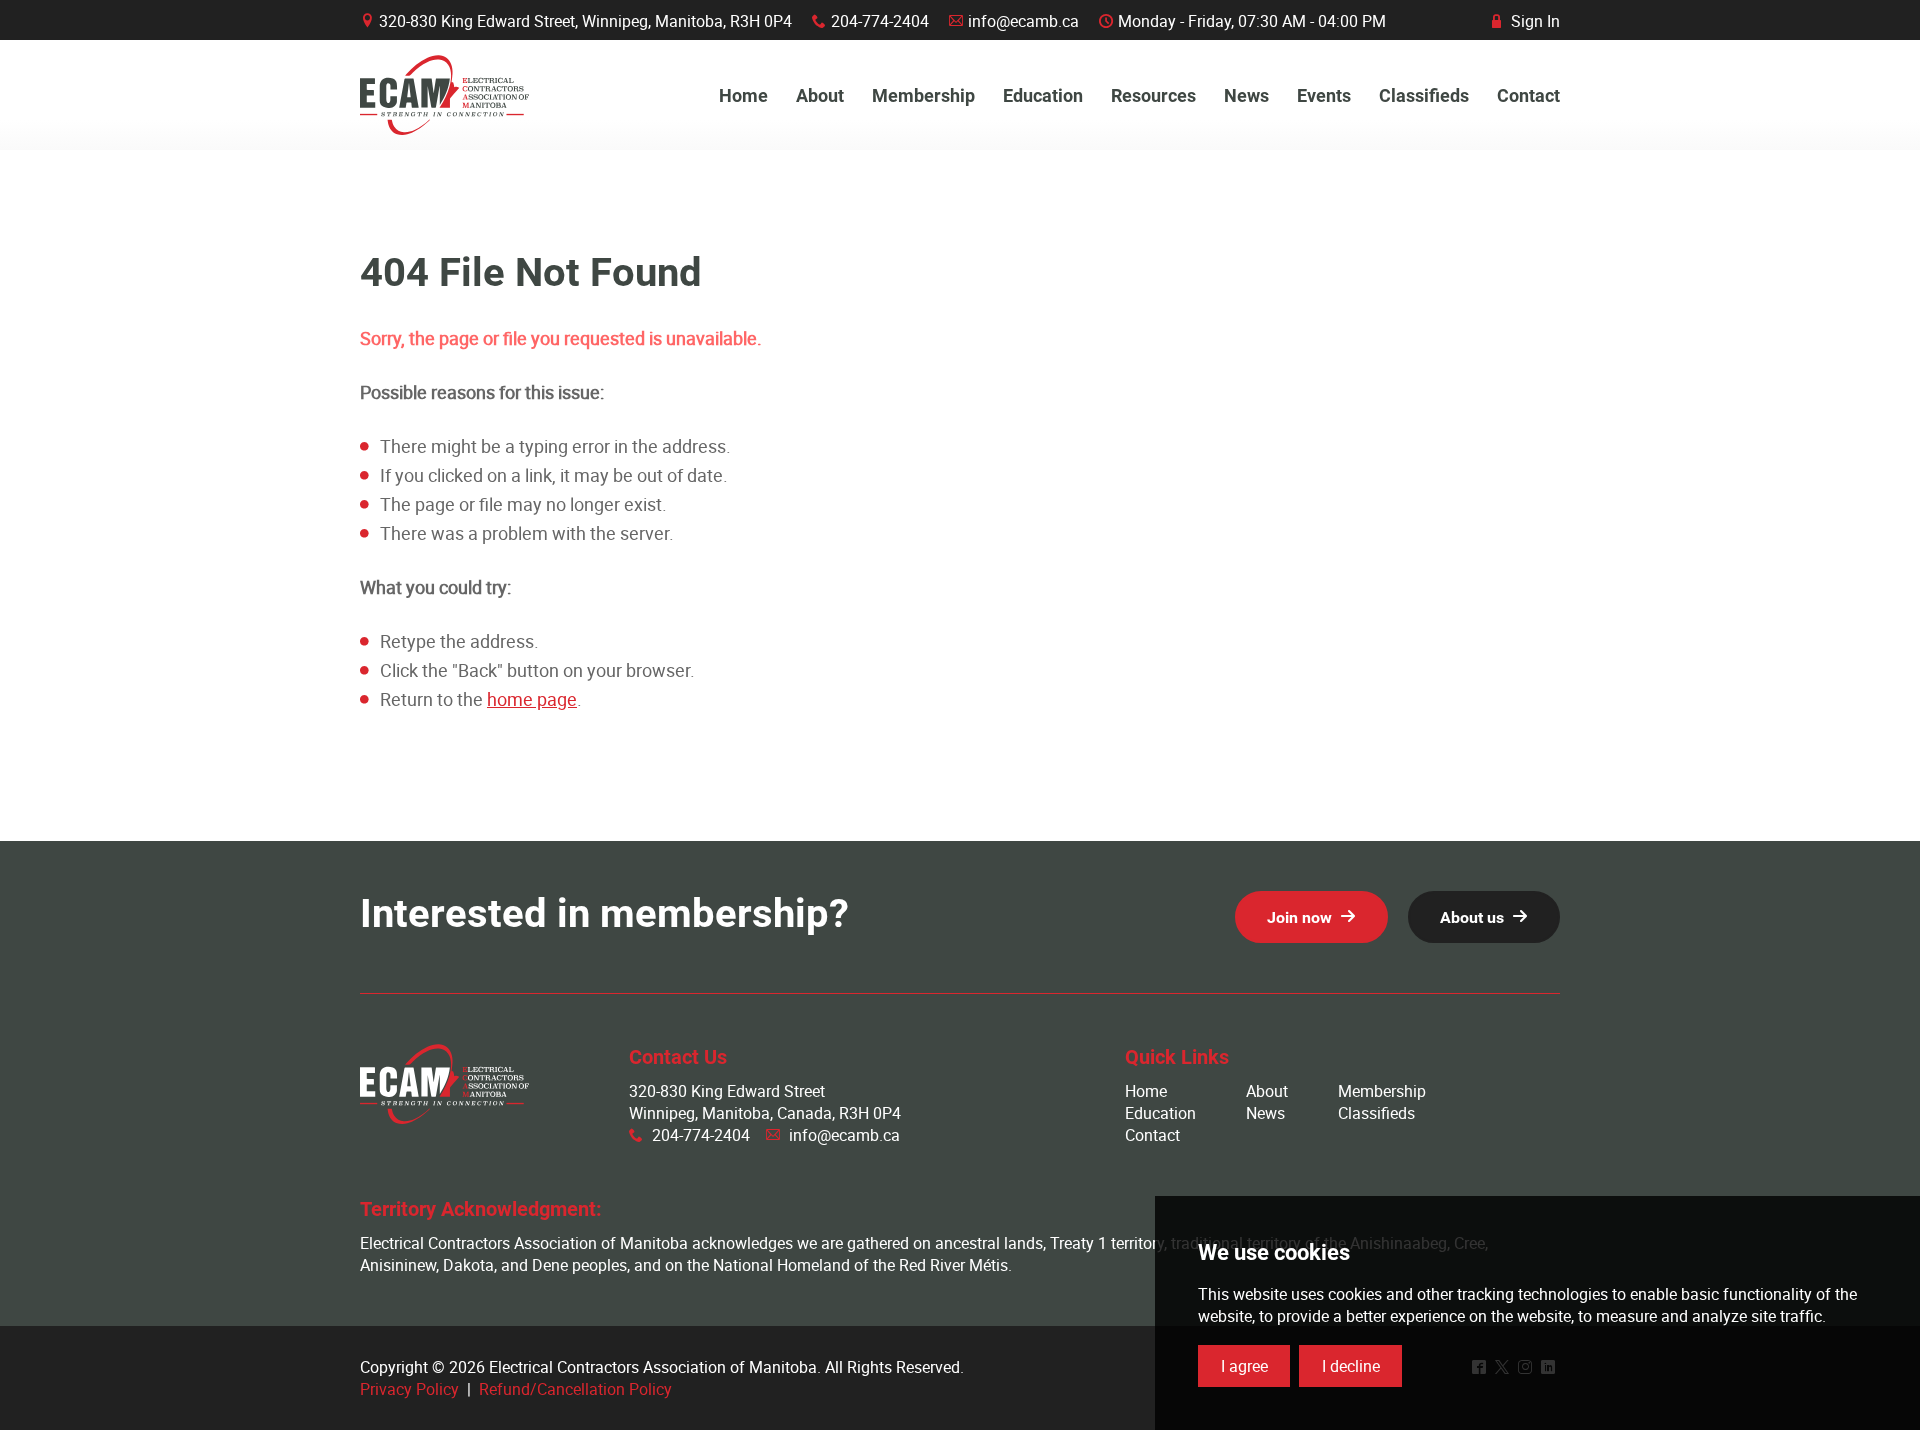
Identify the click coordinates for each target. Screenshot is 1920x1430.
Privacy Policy (409, 1389)
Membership (1382, 1091)
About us (1472, 917)
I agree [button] (1244, 1366)
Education (1160, 1113)
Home (1146, 1091)
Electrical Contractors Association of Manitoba (444, 95)
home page (532, 699)
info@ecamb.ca (1023, 21)
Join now (1299, 917)
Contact (1152, 1135)
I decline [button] (1351, 1366)
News (1265, 1113)
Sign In (1526, 21)
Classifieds (1376, 1113)
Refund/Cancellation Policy (575, 1389)
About (1267, 1091)
